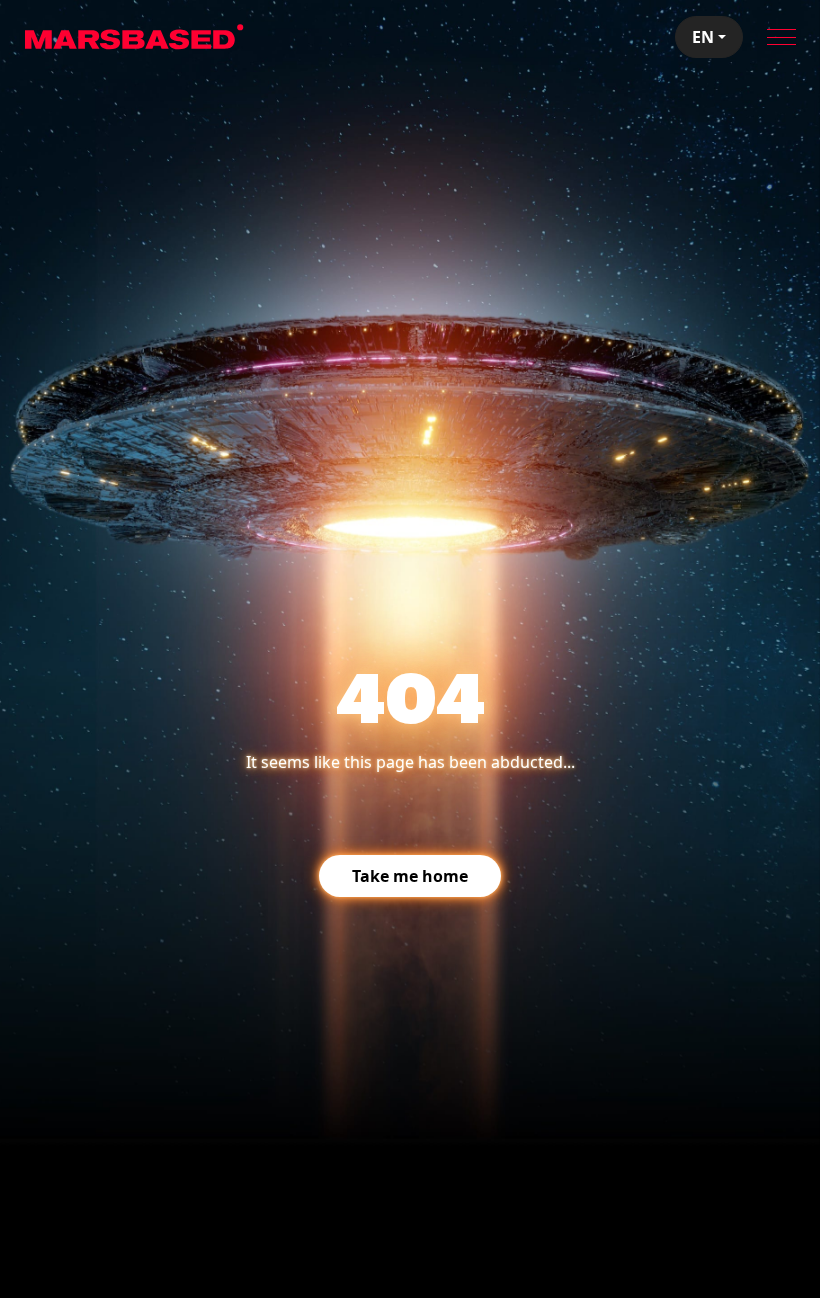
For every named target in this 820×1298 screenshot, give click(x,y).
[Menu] (781, 37)
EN (703, 37)
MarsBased (134, 37)
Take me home (410, 876)
